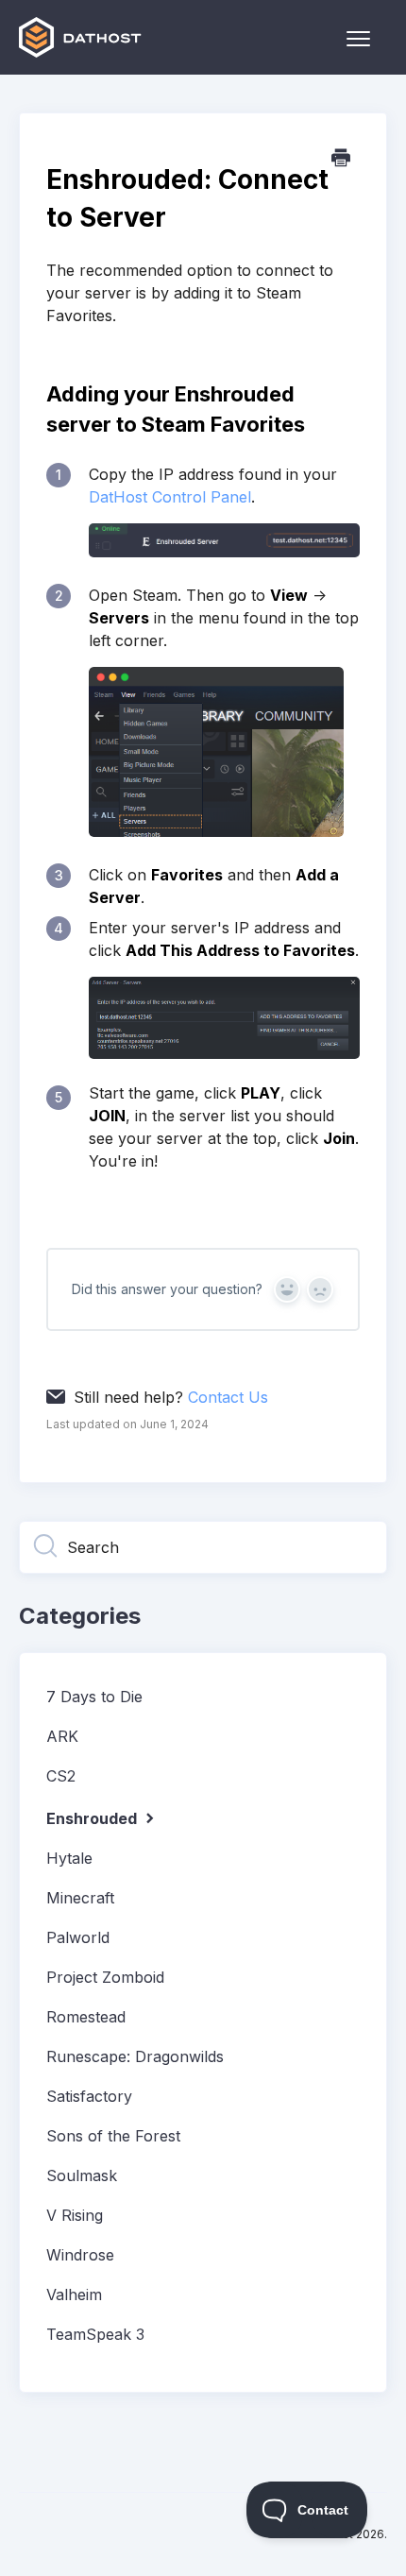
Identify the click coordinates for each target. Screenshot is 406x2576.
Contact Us (228, 1397)
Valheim (74, 2295)
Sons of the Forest (113, 2136)
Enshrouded (93, 1818)
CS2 (61, 1776)
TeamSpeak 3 (95, 2334)
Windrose (80, 2255)
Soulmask (82, 2175)
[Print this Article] (341, 159)
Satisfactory (89, 2096)
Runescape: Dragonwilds (135, 2056)
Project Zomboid (105, 1977)
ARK (62, 1736)
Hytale (69, 1858)
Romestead (86, 2017)
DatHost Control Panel (170, 497)
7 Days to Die (94, 1697)
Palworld (78, 1937)
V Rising (75, 2215)
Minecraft (80, 1898)
